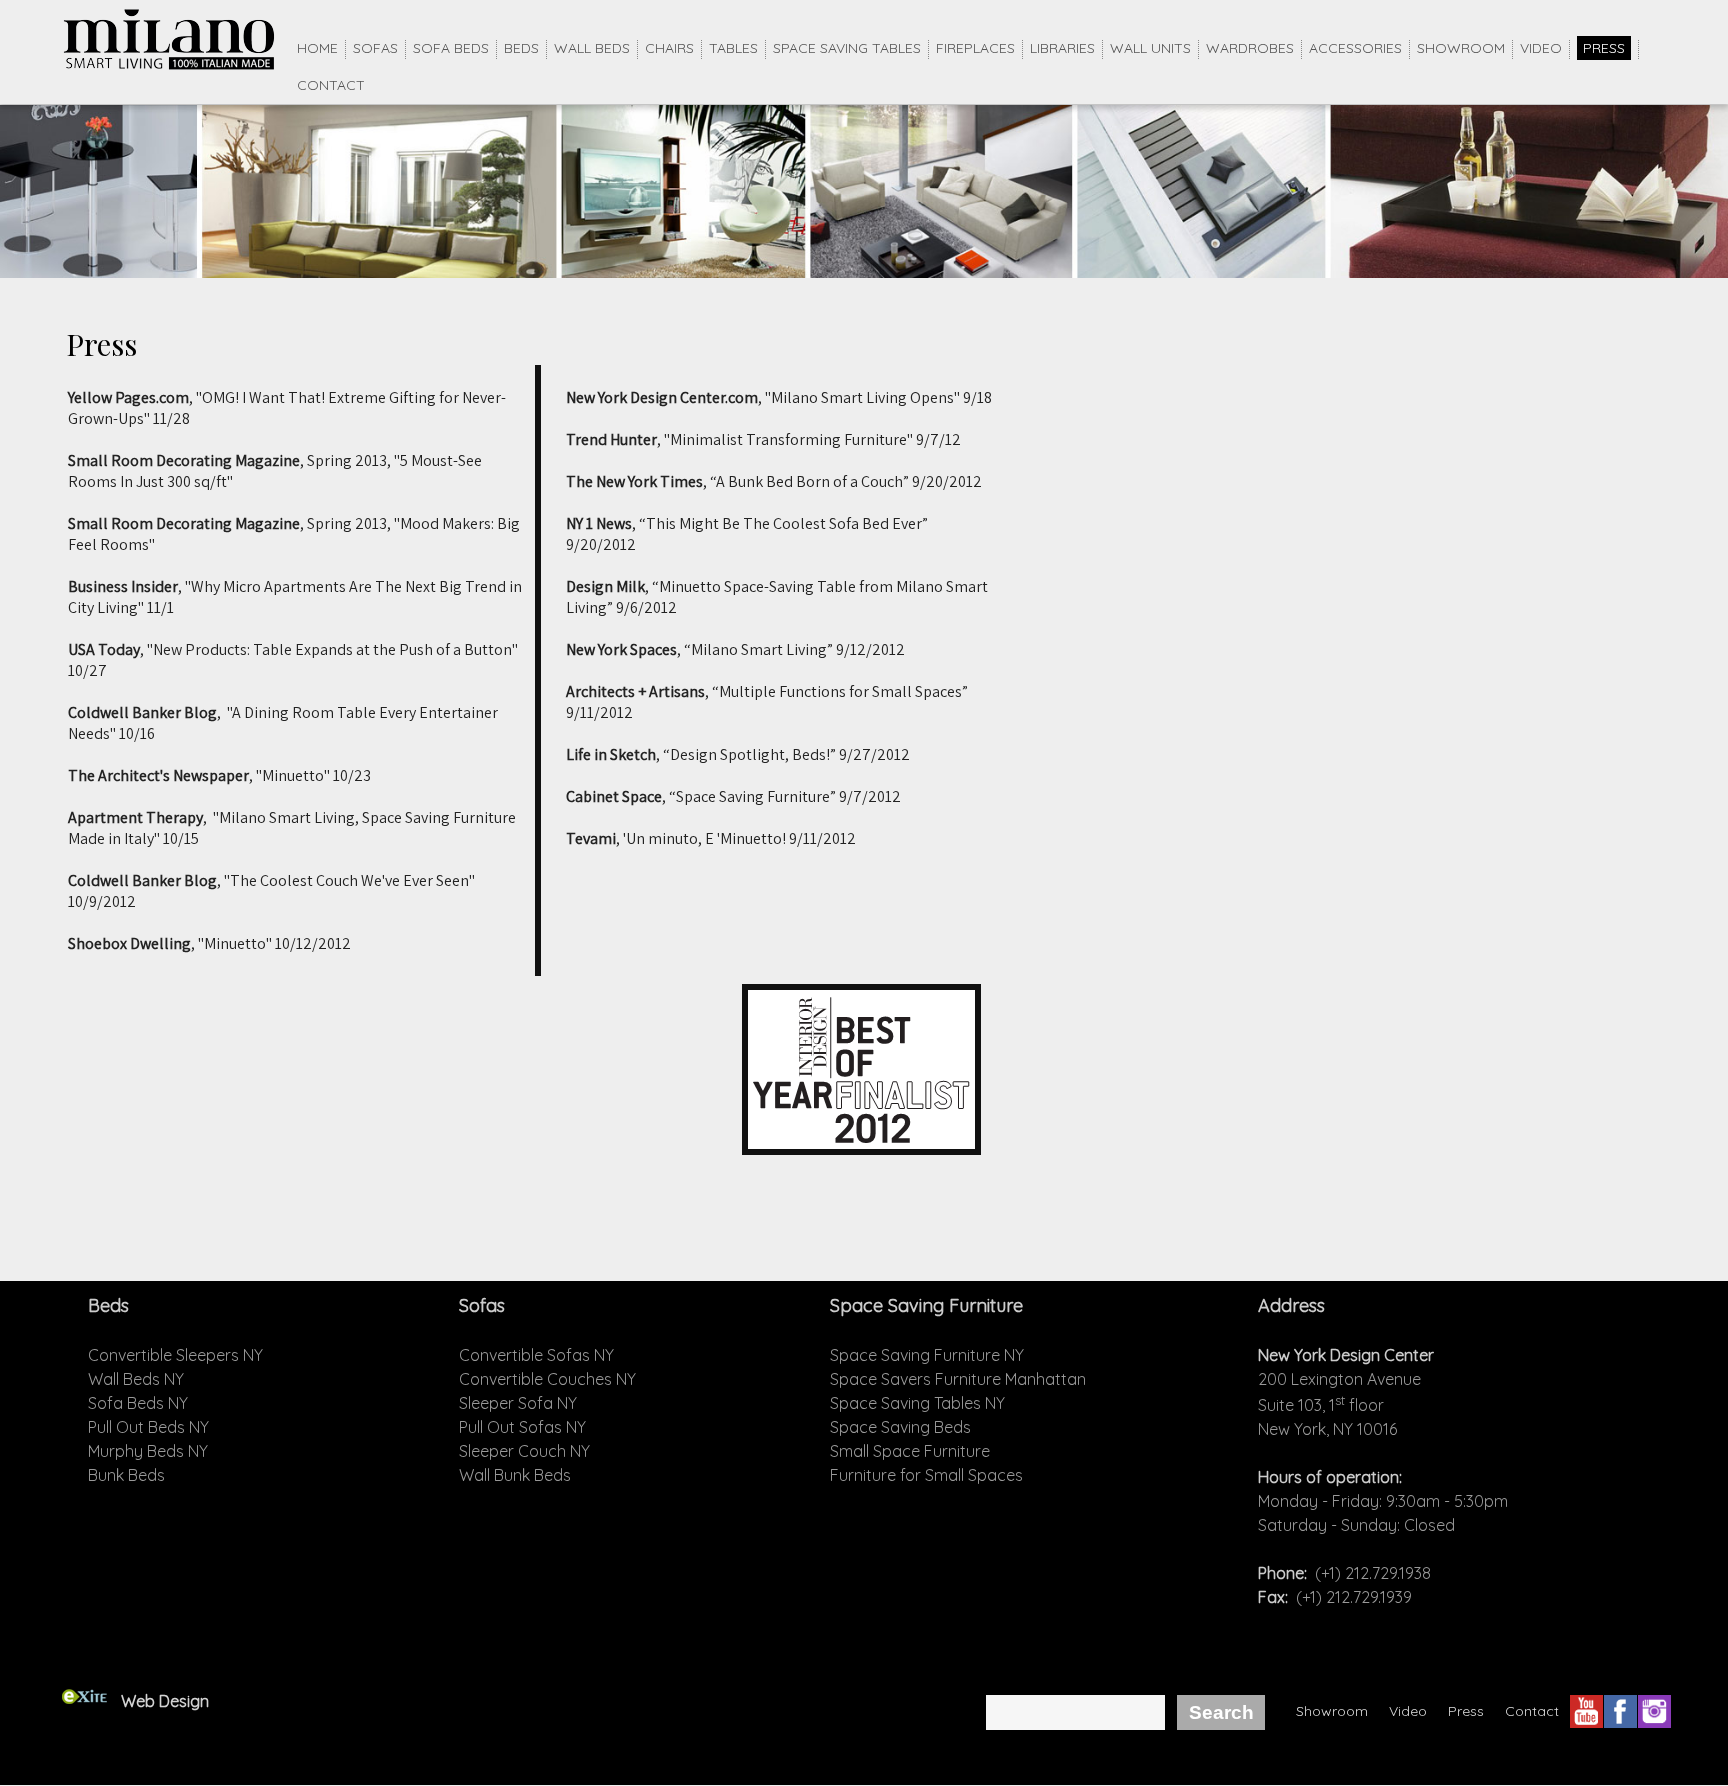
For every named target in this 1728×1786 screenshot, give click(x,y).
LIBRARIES (1062, 48)
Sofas (375, 48)
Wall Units (1150, 48)
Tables (733, 48)
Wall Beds (592, 48)
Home (317, 48)
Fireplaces (975, 48)
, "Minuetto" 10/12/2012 (209, 943)
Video (1541, 48)
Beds (521, 48)
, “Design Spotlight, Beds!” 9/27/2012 (738, 754)
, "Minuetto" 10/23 (219, 775)
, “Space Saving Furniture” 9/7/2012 (733, 796)
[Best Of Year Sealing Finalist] (861, 1149)
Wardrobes (1250, 48)
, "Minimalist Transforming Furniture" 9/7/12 (763, 439)
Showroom (1461, 48)
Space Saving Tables (847, 48)
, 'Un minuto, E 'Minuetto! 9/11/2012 (711, 838)
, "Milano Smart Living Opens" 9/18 (779, 397)
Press (1604, 48)
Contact (331, 85)
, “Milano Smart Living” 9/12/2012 (735, 649)
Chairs (669, 48)
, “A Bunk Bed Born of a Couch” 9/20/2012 (774, 481)
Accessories (1355, 48)
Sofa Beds (451, 48)
